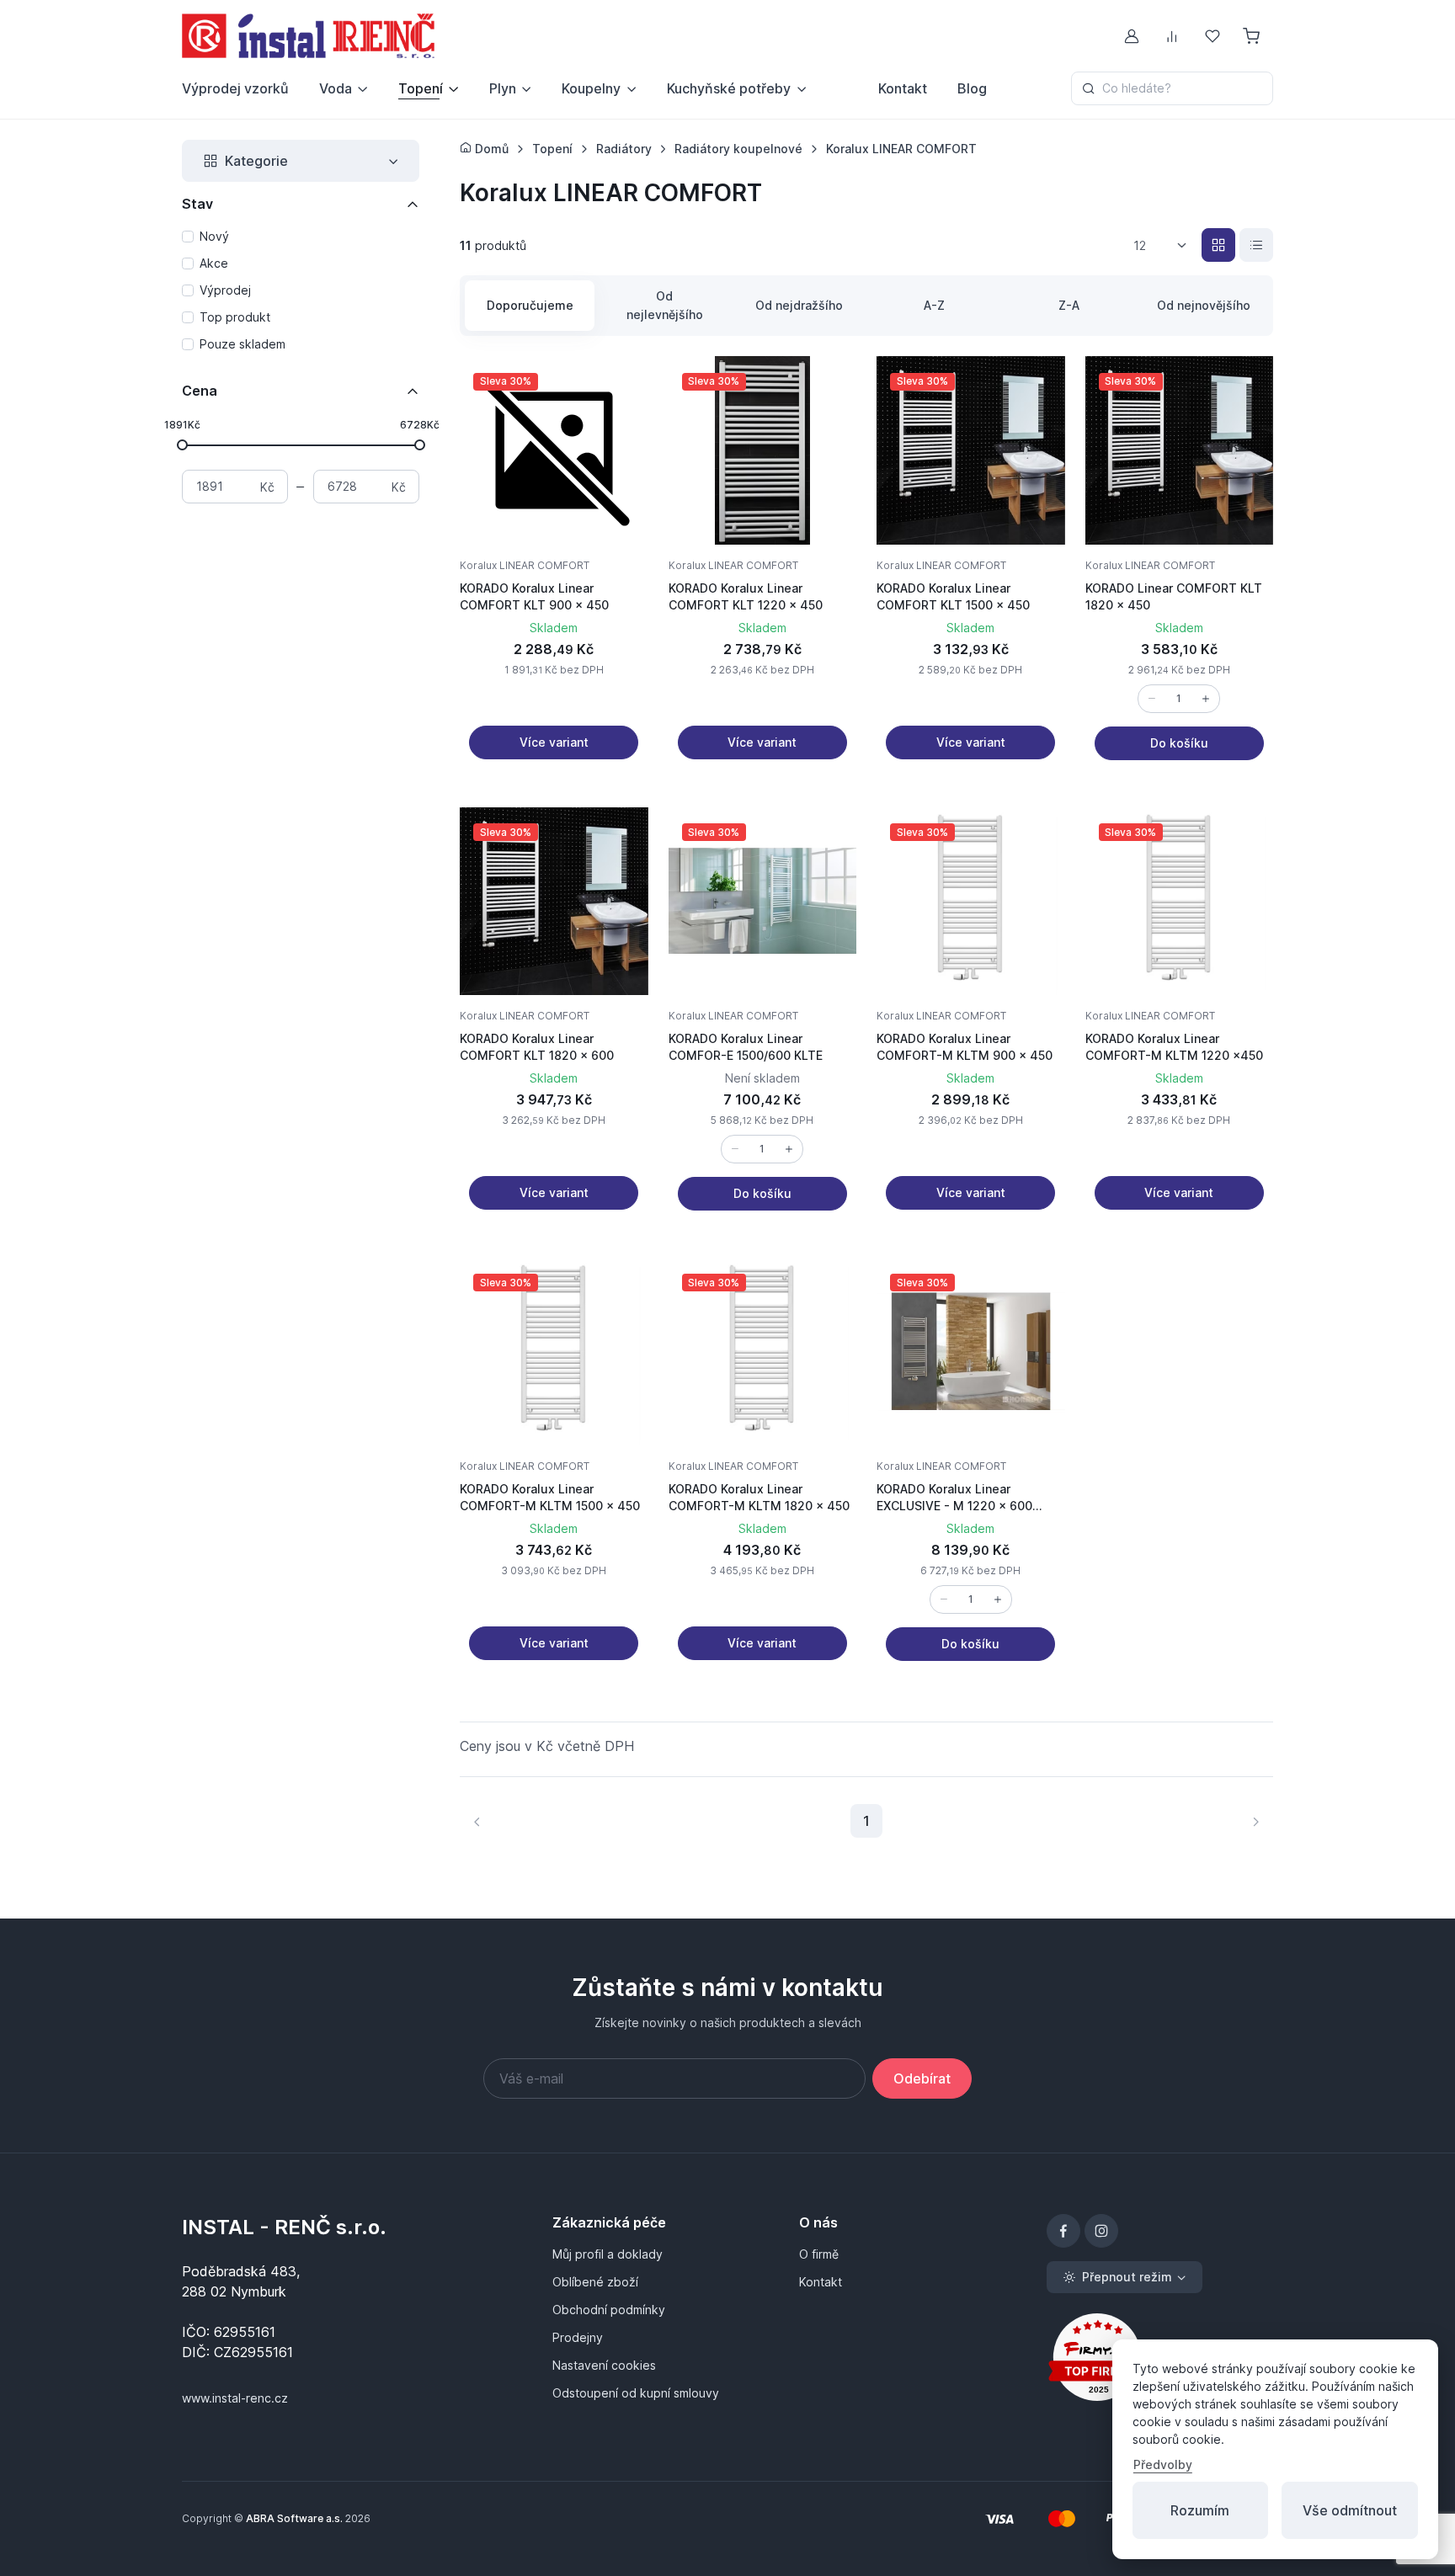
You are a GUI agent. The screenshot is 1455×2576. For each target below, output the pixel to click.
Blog (972, 88)
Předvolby (1163, 2464)
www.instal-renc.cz (235, 2398)
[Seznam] (1256, 245)
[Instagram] (1101, 2231)
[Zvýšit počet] (1206, 699)
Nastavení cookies (604, 2365)
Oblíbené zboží (595, 2282)
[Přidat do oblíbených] (618, 386)
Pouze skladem (242, 344)
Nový (214, 236)
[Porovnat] (618, 427)
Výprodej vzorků (235, 88)
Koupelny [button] (591, 88)
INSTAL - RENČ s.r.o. (284, 2227)
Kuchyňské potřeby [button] (729, 88)
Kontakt (903, 88)
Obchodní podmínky (609, 2310)
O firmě (819, 2254)
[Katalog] (1218, 245)
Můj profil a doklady (608, 2254)
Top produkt (235, 317)
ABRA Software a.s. (294, 2518)
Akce (214, 263)
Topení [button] (421, 88)
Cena (200, 391)
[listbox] (1166, 246)
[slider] (182, 444)
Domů (490, 149)
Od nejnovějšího (1204, 305)
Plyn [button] (503, 88)
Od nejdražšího (799, 305)
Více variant (554, 742)
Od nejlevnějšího (665, 305)
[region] (301, 291)
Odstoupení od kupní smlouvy (636, 2393)
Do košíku (1179, 743)
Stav (197, 204)
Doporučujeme (530, 305)
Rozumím (1200, 2510)
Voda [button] (336, 88)
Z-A (1069, 305)
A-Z (934, 305)
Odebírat (922, 2078)
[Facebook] (1063, 2231)
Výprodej (225, 290)
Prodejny (578, 2337)
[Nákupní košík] (1253, 36)
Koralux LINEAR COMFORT (525, 565)
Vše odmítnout (1350, 2510)
